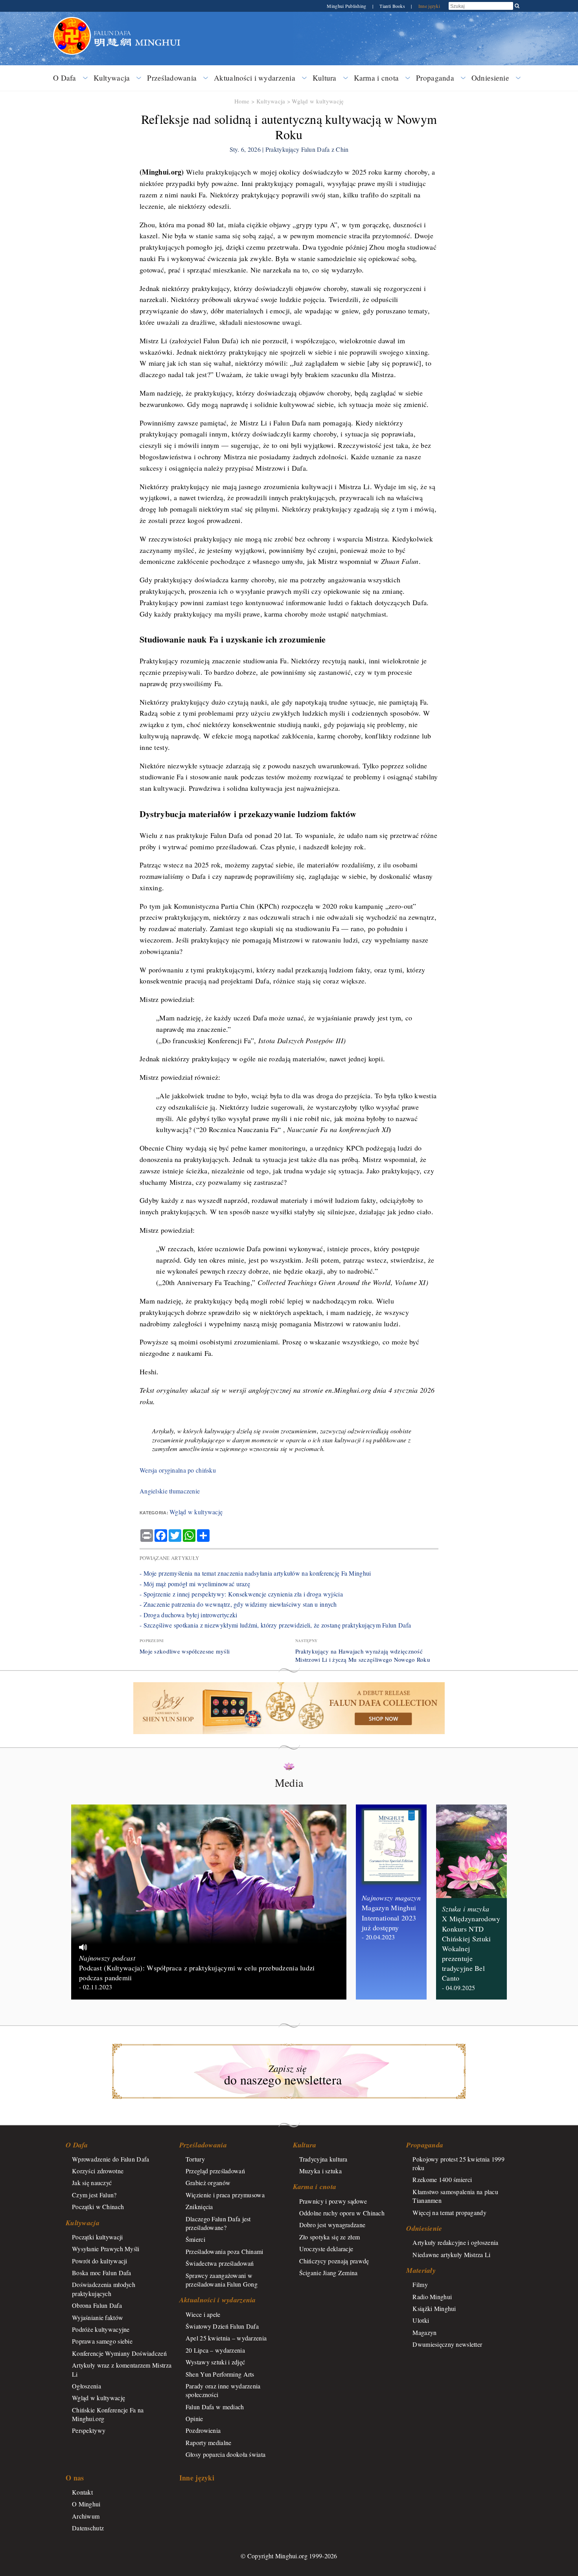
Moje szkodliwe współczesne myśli (185, 1651)
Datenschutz (88, 2528)
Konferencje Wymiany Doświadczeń (119, 2353)
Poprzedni (152, 1641)
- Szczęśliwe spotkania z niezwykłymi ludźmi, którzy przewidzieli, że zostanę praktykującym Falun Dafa (275, 1625)
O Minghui (86, 2504)
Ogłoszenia (87, 2386)
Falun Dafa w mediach (215, 2407)
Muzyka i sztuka (320, 2171)
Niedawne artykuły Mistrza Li (451, 2255)
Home (242, 101)
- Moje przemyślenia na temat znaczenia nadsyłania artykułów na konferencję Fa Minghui (255, 1573)
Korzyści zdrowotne (98, 2171)
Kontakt (82, 2492)
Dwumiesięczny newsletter (447, 2344)
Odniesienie (490, 78)
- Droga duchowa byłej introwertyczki (188, 1615)
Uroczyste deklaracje (326, 2249)
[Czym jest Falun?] (72, 21)
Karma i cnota (376, 78)
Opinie (194, 2419)
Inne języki (429, 6)
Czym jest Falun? (94, 2195)
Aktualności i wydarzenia (255, 78)
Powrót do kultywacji (100, 2261)
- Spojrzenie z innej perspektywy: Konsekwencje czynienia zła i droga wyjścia (241, 1594)
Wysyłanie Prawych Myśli (106, 2249)
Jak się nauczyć (92, 2183)
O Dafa (65, 78)
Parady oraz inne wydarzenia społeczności (223, 2390)
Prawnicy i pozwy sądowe (333, 2201)
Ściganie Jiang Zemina (329, 2273)
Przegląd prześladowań (215, 2171)
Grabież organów (208, 2183)
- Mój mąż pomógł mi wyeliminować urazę (195, 1584)
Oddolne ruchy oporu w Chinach (342, 2213)
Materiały (421, 2270)
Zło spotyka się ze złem (330, 2237)
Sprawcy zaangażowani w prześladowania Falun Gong (222, 2280)
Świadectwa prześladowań (220, 2263)
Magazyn (424, 2332)
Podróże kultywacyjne (101, 2329)
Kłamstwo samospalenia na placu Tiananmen (455, 2196)
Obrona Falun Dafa (97, 2305)
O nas (75, 2478)
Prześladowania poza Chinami (225, 2251)
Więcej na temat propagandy (449, 2212)
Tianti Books (393, 6)
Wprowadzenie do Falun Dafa (111, 2159)
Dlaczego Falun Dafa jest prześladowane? (218, 2223)
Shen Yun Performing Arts (220, 2374)
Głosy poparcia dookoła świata (225, 2454)
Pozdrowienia (203, 2430)
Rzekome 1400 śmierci (442, 2179)
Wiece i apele (203, 2314)
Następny (306, 1641)
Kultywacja (112, 78)
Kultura (325, 78)
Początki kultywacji (97, 2237)
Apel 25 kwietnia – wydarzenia (226, 2338)
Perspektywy (89, 2430)
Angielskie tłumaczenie (170, 1491)
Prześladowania (172, 78)
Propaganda (435, 78)
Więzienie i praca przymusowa (225, 2195)
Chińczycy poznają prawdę (334, 2261)
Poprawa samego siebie (102, 2341)
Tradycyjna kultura (323, 2159)
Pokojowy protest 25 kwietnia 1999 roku (458, 2163)
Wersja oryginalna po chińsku (178, 1470)
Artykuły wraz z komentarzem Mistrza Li (122, 2369)
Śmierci (195, 2239)
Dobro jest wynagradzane (332, 2225)
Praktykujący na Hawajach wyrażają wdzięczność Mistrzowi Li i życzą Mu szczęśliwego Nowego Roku (363, 1655)
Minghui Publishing (347, 6)
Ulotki (421, 2320)
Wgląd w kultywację (318, 101)
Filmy (420, 2284)
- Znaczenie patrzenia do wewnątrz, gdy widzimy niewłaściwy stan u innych (238, 1604)
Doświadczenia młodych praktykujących (104, 2289)
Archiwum (86, 2516)
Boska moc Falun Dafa (102, 2273)
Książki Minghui (434, 2308)
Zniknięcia (199, 2207)
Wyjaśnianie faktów (98, 2317)
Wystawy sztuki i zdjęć (215, 2362)
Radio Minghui (432, 2297)
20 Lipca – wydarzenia (215, 2350)
